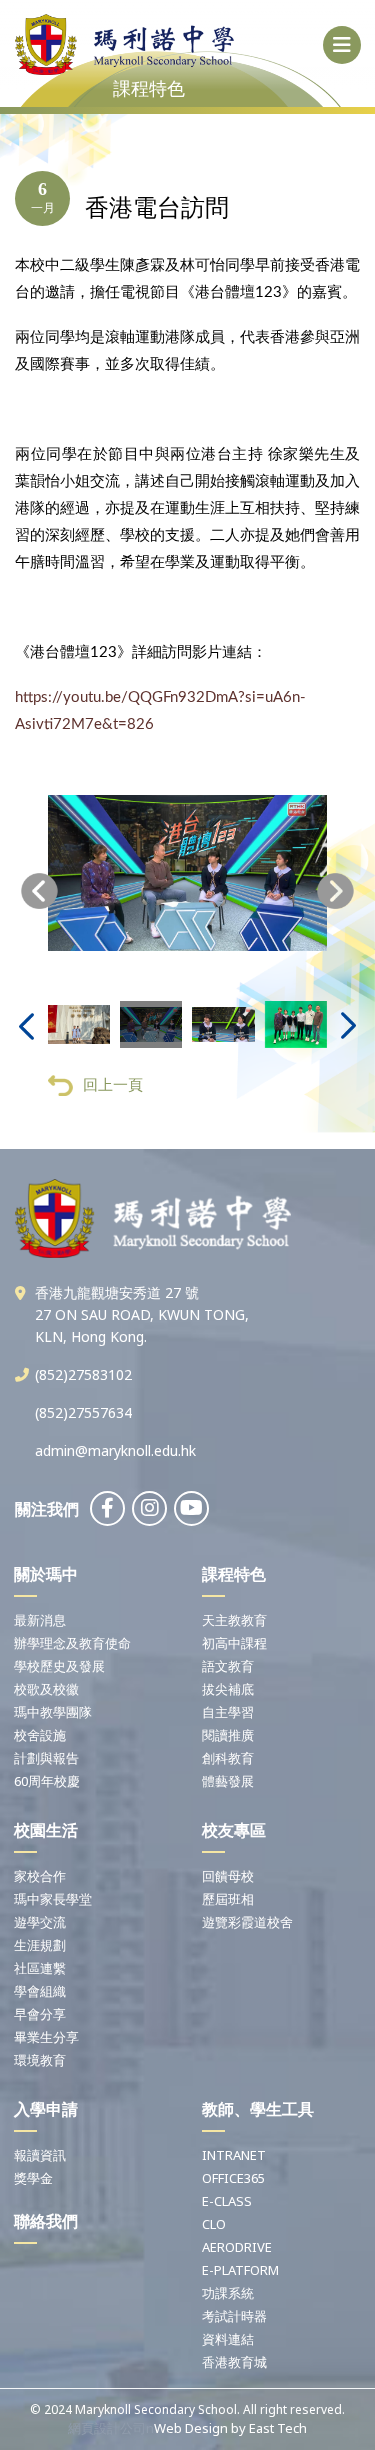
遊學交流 (40, 1922)
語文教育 (228, 1666)
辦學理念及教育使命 (72, 1643)
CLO (214, 2224)
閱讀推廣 (228, 1735)
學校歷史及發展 (59, 1666)
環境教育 (40, 2060)
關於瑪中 (46, 1574)
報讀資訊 (40, 2155)
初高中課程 (234, 1643)
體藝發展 (228, 1781)
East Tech (278, 2428)
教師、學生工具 (258, 2109)
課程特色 (234, 1574)
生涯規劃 (40, 1945)
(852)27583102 (83, 1374)
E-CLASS (227, 2201)
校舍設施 (40, 1735)
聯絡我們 (46, 2221)
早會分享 (40, 2014)
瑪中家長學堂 (53, 1899)
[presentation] (39, 891)
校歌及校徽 (46, 1689)
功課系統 (228, 2293)
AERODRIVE (237, 2247)
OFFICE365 (233, 2178)
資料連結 (228, 2339)
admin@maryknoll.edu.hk (115, 1450)
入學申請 (46, 2109)
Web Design (191, 2428)
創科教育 (228, 1758)
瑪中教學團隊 (53, 1712)
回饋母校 (228, 1876)
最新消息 (40, 1620)
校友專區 (234, 1830)
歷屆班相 (228, 1899)
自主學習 (228, 1712)
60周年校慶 (47, 1781)
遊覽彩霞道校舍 (247, 1922)
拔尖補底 (228, 1689)
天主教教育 (234, 1620)
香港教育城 (234, 2362)
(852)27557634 (83, 1412)
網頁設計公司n (111, 2428)
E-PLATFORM (240, 2270)
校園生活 (46, 1830)
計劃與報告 (46, 1758)
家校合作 (40, 1876)
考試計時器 (234, 2316)
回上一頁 (113, 1084)
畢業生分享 (46, 2037)
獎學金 (33, 2178)
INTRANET (234, 2155)
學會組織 (40, 1991)
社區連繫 (40, 1968)
